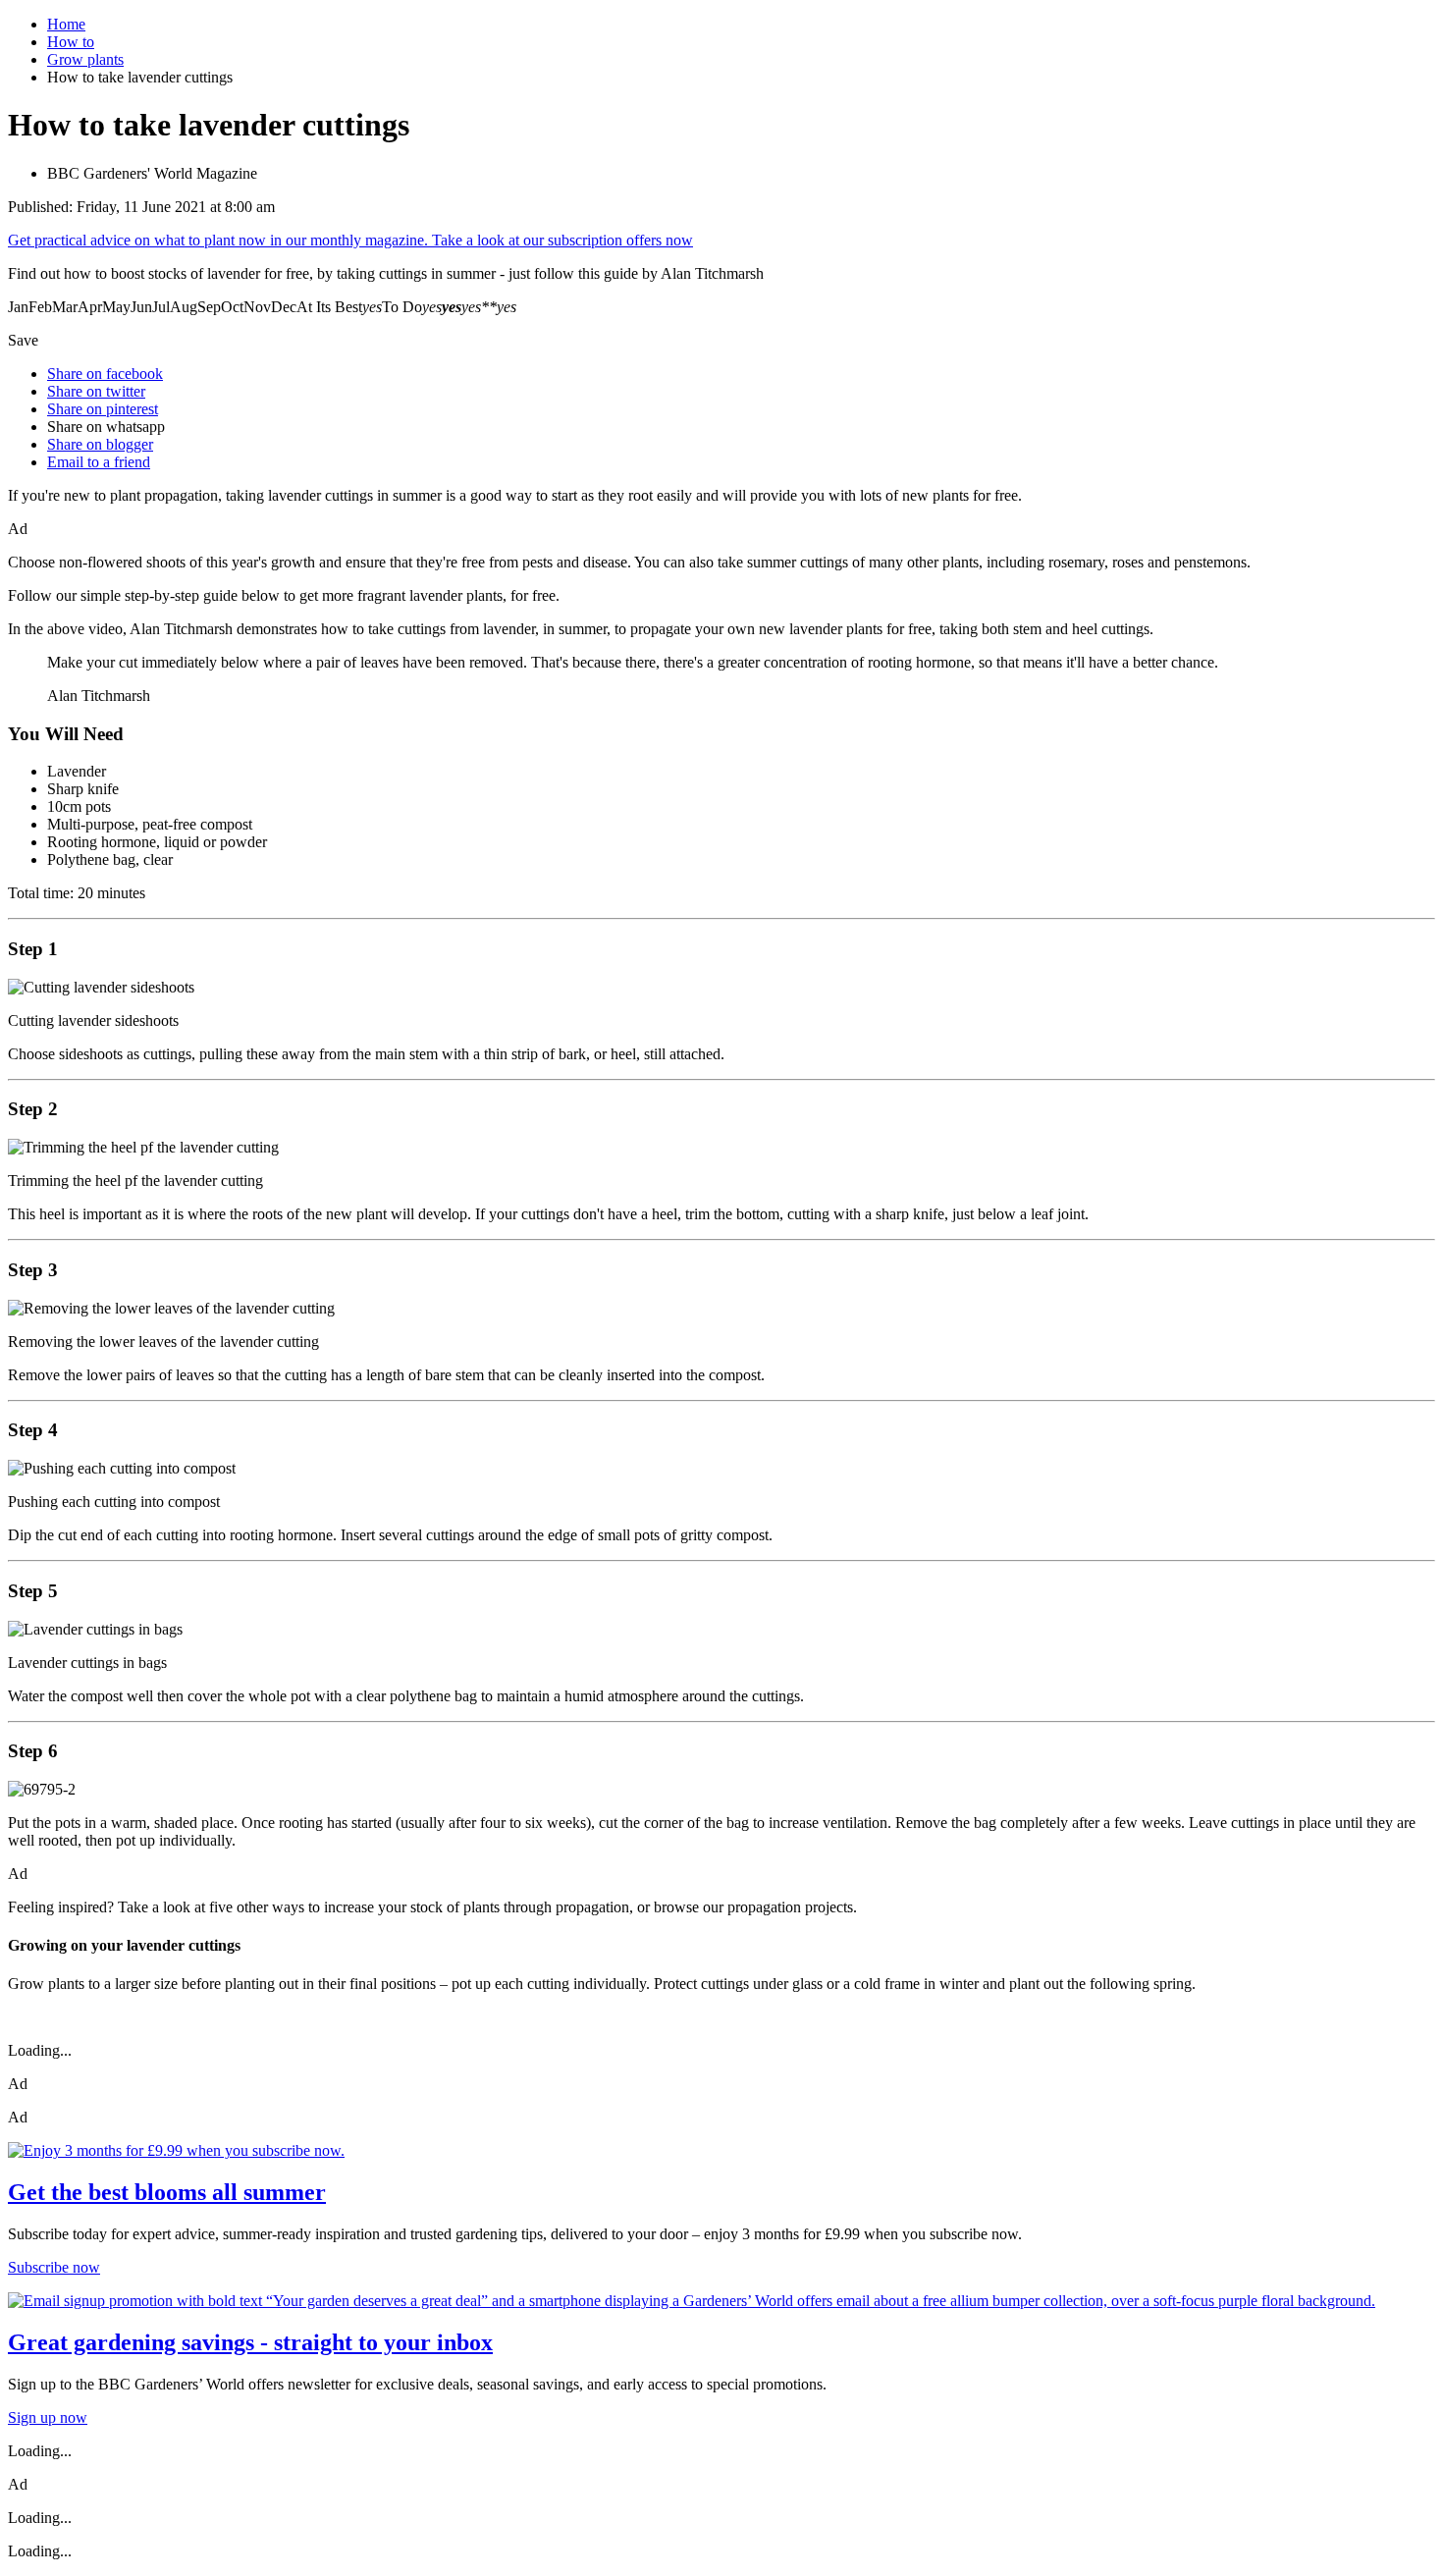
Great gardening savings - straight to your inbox (250, 2342)
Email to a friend (99, 462)
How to (71, 42)
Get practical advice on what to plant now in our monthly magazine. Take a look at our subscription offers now (350, 240)
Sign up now (48, 2417)
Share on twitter (96, 391)
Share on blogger (100, 444)
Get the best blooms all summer (167, 2192)
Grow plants (85, 59)
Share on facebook (105, 374)
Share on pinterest (103, 409)
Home (66, 24)
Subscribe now (54, 2267)
